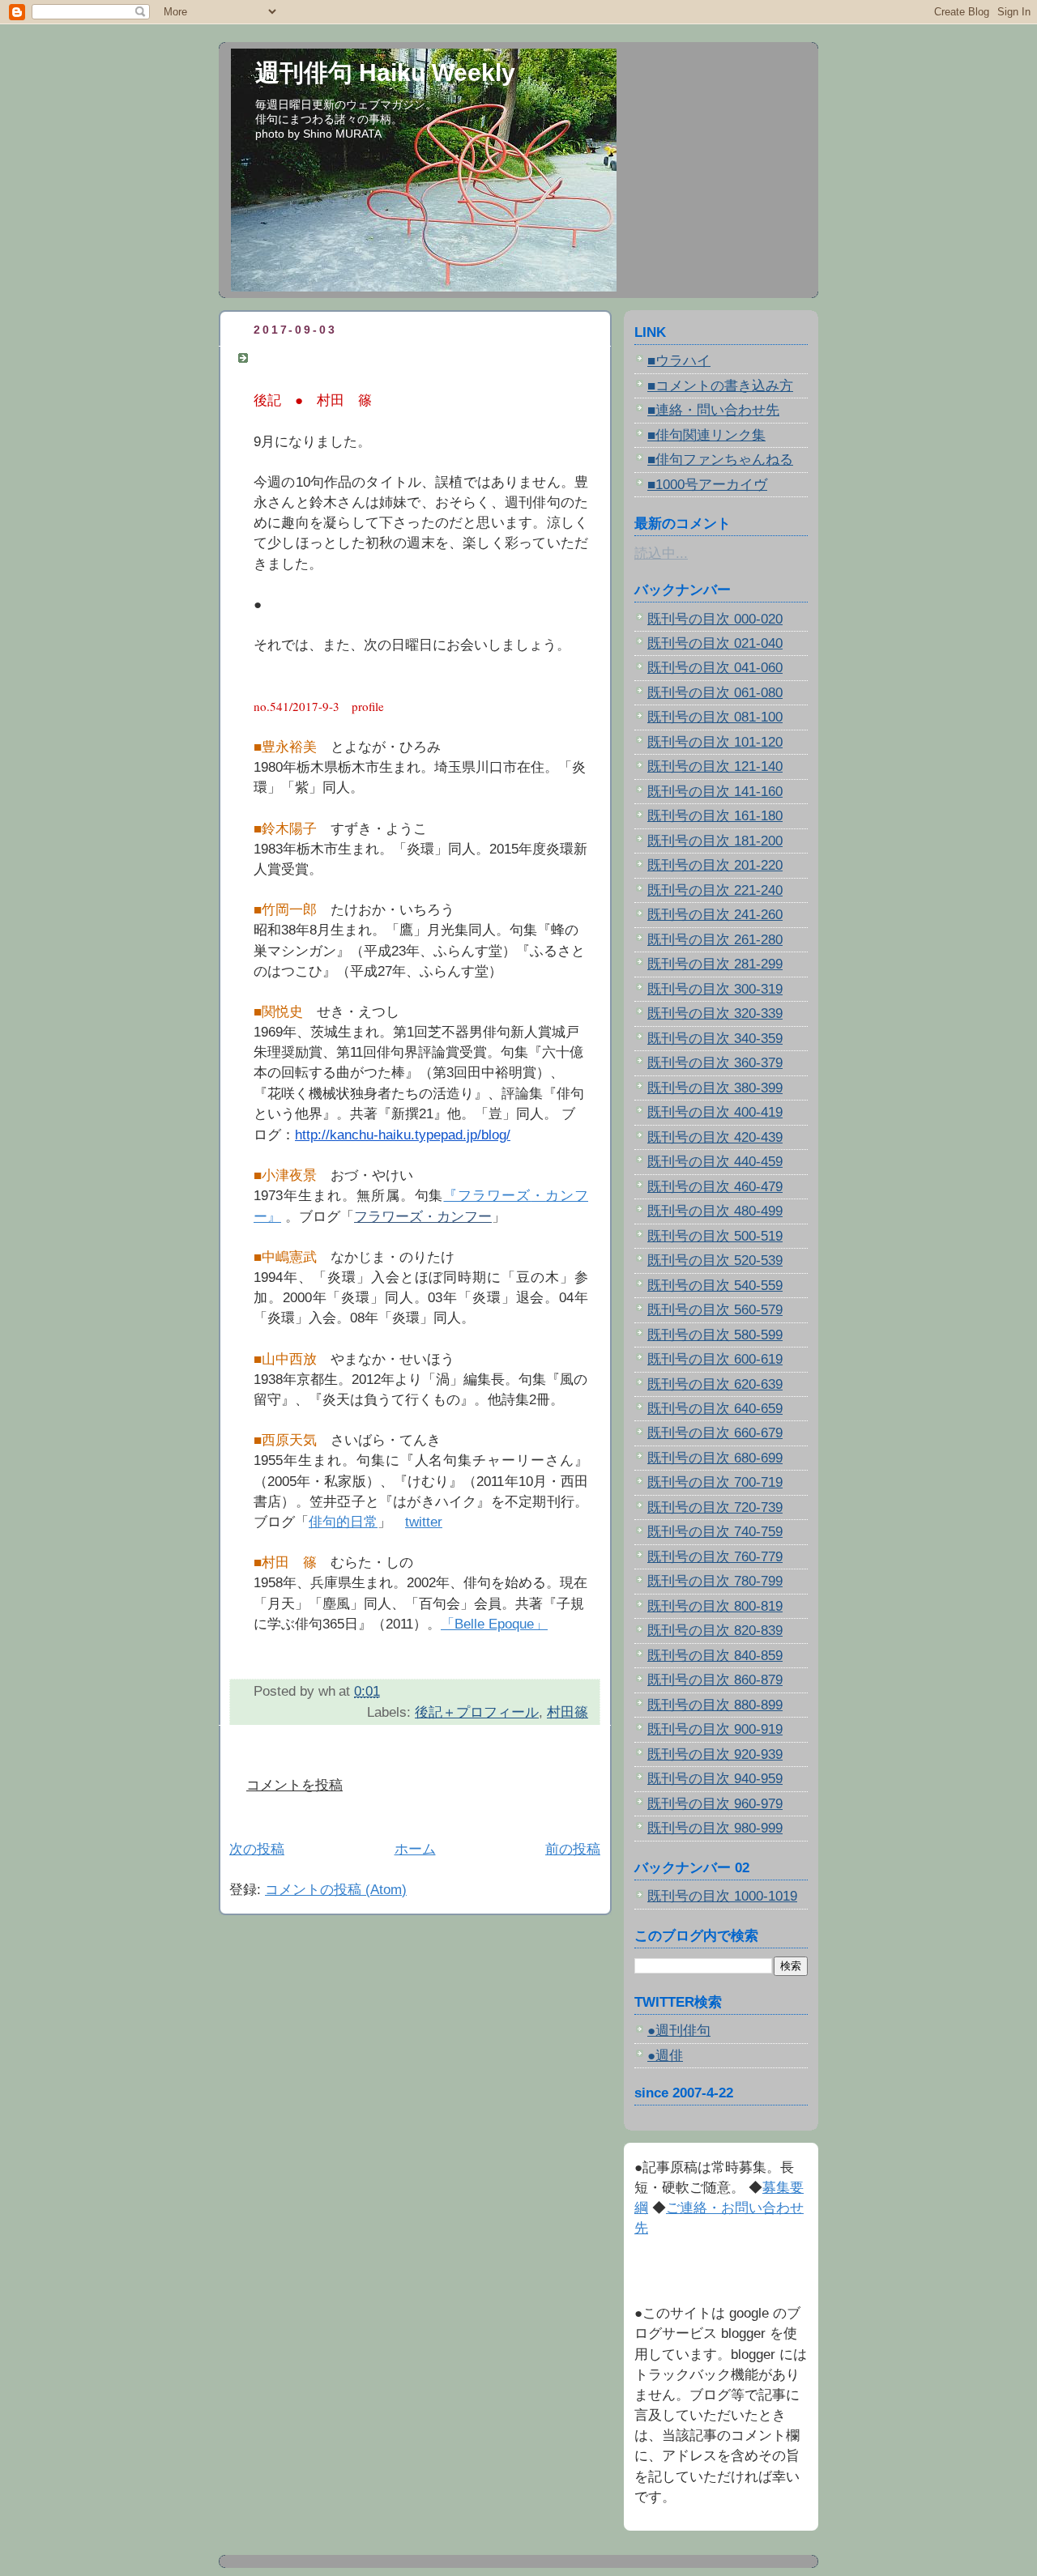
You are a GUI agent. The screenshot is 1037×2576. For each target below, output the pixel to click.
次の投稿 (257, 1849)
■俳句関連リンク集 (706, 435)
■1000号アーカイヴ (707, 485)
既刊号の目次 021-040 (715, 643)
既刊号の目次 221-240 (715, 890)
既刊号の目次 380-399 (715, 1088)
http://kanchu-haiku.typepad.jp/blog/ (403, 1135)
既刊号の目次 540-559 (715, 1286)
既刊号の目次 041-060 (715, 668)
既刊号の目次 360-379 (715, 1063)
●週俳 (665, 2056)
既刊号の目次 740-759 (715, 1532)
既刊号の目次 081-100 (715, 717)
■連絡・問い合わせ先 (713, 410)
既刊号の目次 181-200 (715, 841)
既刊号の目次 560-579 (715, 1310)
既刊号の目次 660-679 (715, 1433)
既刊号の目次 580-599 (715, 1335)
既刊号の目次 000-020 (715, 619)
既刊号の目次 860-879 (715, 1680)
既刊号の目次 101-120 (715, 742)
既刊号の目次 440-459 (715, 1162)
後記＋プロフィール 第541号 (347, 358)
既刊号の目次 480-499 (715, 1211)
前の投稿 (573, 1849)
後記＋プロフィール (477, 1712)
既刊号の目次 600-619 (715, 1359)
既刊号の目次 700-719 (715, 1482)
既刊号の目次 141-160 (715, 792)
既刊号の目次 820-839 (715, 1631)
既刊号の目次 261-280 (715, 940)
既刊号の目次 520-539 (715, 1260)
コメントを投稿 (294, 1785)
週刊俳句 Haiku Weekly (385, 72)
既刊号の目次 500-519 (715, 1236)
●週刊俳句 (679, 2031)
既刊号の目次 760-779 (715, 1557)
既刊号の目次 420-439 (715, 1137)
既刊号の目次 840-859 (715, 1656)
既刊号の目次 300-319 (715, 989)
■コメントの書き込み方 (720, 386)
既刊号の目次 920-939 (715, 1754)
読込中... (661, 554)
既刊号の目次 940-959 (715, 1779)
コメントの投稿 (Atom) (336, 1890)
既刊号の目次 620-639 (715, 1384)
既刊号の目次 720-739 (715, 1507)
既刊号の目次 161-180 (715, 816)
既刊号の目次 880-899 (715, 1705)
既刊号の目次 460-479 (715, 1187)
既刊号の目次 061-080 (715, 693)
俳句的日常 (343, 1522)
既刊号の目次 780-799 (715, 1581)
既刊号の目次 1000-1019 (722, 1896)
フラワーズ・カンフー (423, 1217)
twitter (424, 1522)
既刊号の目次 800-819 (715, 1606)
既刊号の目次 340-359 (715, 1039)
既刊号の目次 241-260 (715, 915)
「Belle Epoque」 (494, 1624)
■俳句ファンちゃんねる (720, 460)
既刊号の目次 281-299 (715, 964)
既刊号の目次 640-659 (715, 1409)
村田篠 (568, 1712)
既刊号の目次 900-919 (715, 1729)
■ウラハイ (679, 361)
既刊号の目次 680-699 (715, 1458)
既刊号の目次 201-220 (715, 865)
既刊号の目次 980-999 (715, 1828)
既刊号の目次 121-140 (715, 766)
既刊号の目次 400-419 (715, 1112)
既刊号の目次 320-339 (715, 1013)
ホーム (415, 1849)
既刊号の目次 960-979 (715, 1804)
